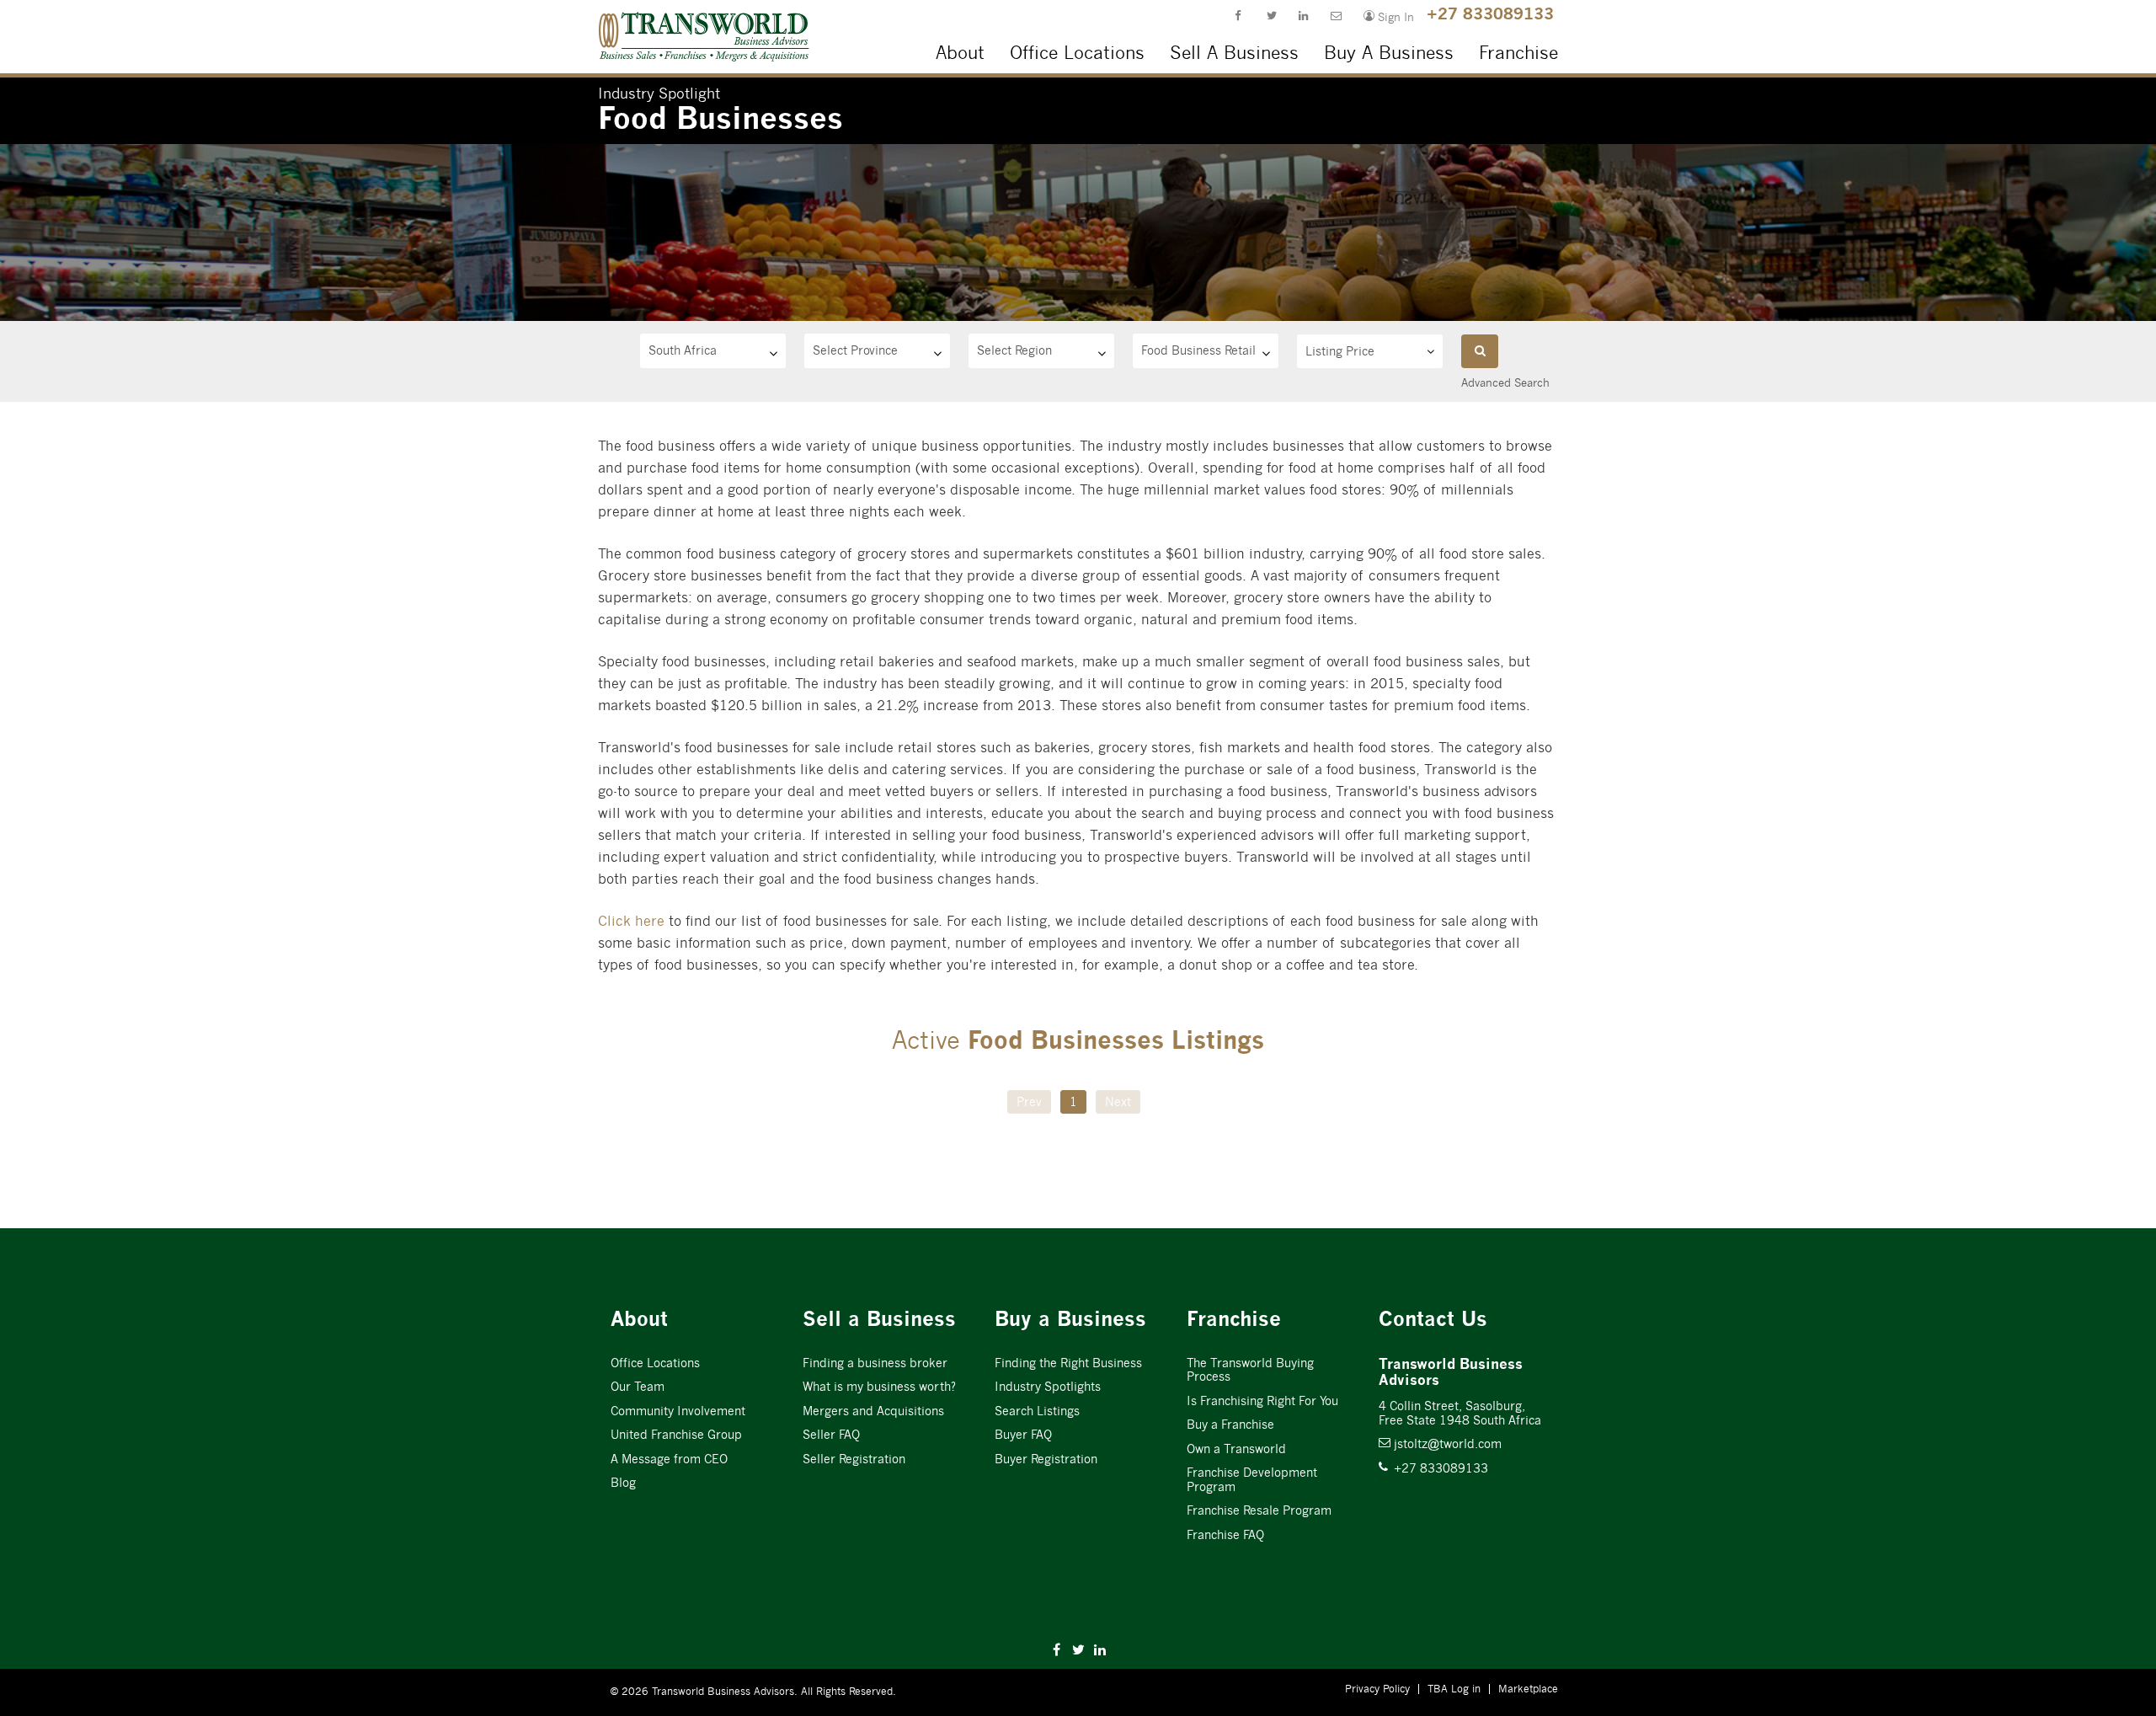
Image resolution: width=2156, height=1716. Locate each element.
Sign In (1382, 16)
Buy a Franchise (1230, 1425)
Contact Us (1433, 1319)
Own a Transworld (1236, 1449)
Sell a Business (879, 1319)
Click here (631, 921)
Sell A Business (1234, 53)
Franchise (1518, 53)
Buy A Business (1389, 53)
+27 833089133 (1490, 13)
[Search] (1480, 351)
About (960, 53)
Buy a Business (1070, 1319)
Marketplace (1528, 1689)
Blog (623, 1483)
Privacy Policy (1377, 1689)
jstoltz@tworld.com (1440, 1444)
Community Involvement (678, 1411)
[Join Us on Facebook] (1234, 18)
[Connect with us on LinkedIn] (1298, 18)
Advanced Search (1505, 383)
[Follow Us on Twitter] (1266, 18)
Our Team (638, 1387)
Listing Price (1340, 351)
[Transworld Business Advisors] (625, 18)
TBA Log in (1454, 1689)
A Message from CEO (669, 1459)
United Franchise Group (676, 1435)
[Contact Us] (1330, 18)
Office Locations (1077, 53)
